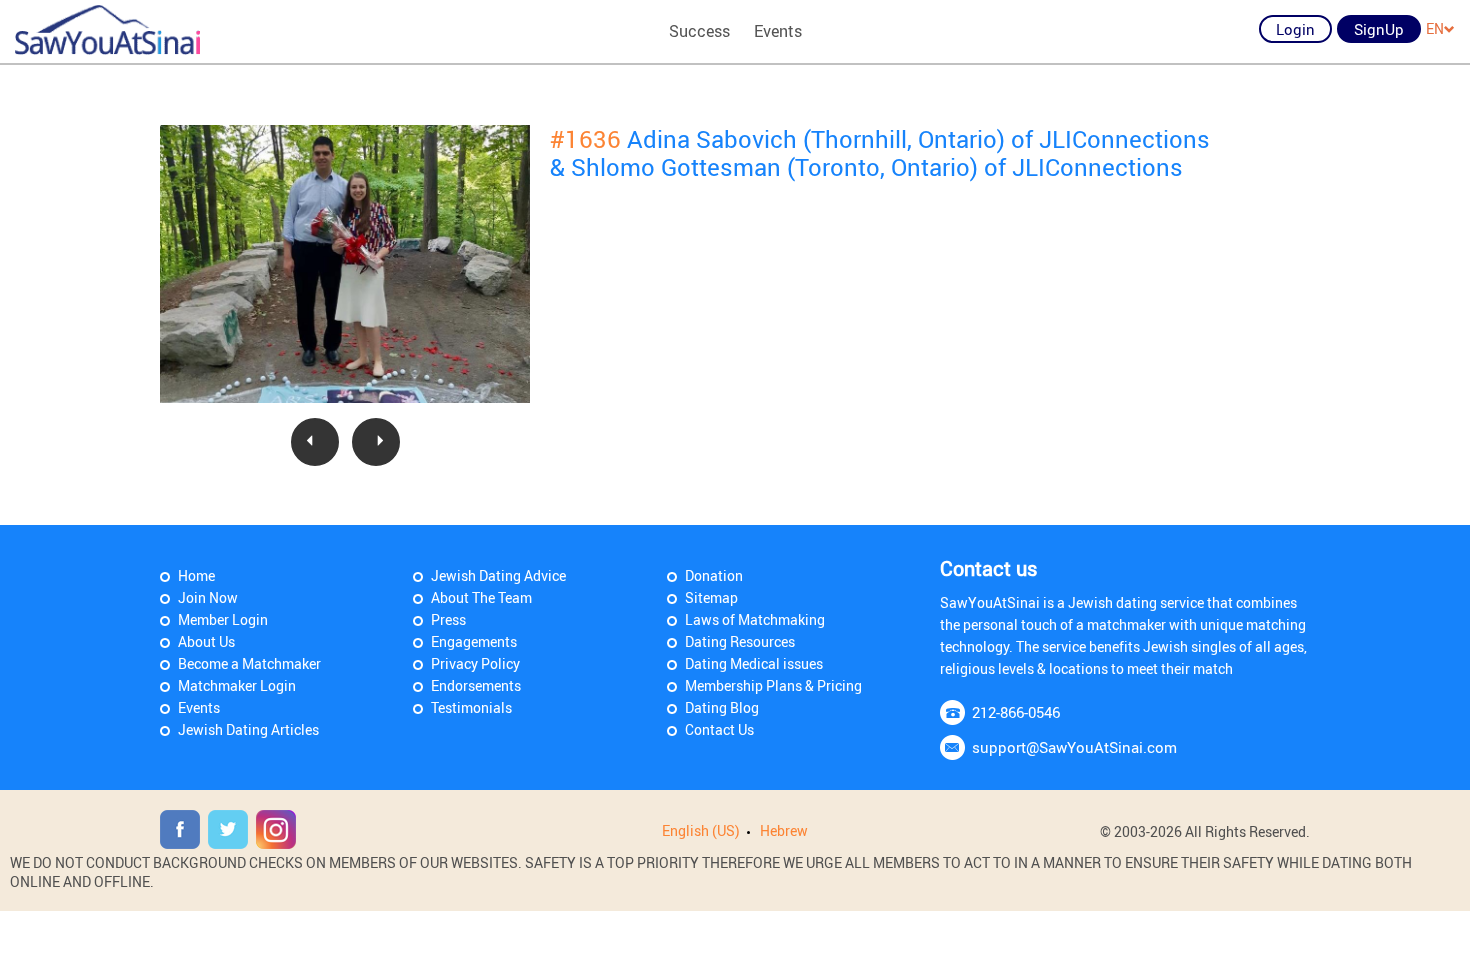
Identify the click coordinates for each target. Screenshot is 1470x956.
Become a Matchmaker (249, 663)
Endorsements (476, 685)
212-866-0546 (1016, 712)
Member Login (223, 619)
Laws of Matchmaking (755, 619)
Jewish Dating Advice (498, 575)
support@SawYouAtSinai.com (1074, 747)
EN (1435, 28)
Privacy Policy (475, 663)
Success (699, 31)
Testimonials (471, 707)
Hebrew (784, 830)
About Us (206, 641)
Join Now (208, 597)
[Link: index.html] (107, 30)
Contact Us (719, 729)
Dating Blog (722, 707)
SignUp (1379, 29)
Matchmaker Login (237, 685)
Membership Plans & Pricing (773, 685)
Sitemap (711, 597)
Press (448, 619)
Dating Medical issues (754, 663)
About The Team (481, 597)
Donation (714, 575)
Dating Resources (740, 641)
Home (196, 575)
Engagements (474, 641)
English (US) (701, 830)
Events (778, 31)
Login (1295, 29)
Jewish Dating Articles (248, 729)
